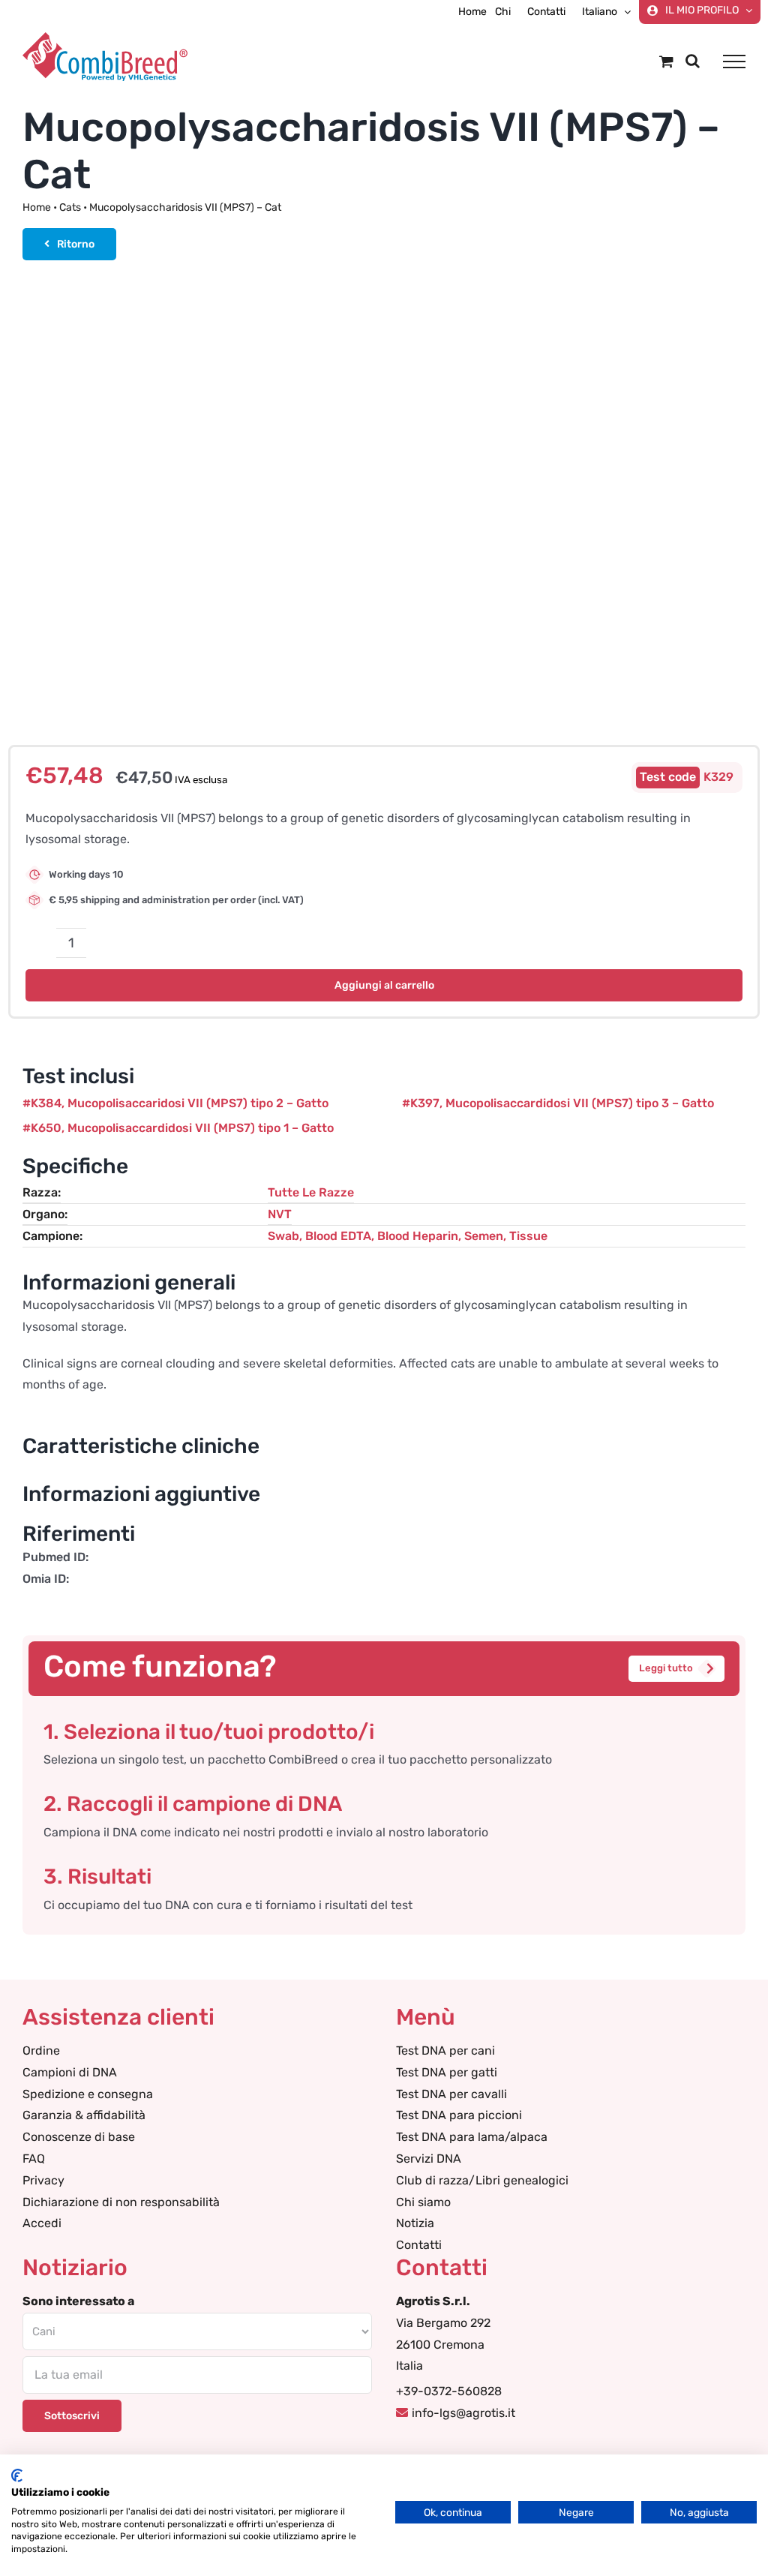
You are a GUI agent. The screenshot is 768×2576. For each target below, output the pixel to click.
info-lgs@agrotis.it (463, 2413)
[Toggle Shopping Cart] (666, 61)
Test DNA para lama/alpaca (472, 2137)
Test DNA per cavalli (451, 2094)
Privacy (43, 2180)
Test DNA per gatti (447, 2072)
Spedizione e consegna (88, 2094)
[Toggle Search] (693, 61)
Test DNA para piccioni (459, 2115)
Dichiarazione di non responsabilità (121, 2202)
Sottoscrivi (72, 2416)
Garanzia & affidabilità (84, 2115)
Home (37, 207)
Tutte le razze (311, 1192)
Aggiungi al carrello (384, 985)
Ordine (41, 2051)
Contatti (419, 2245)
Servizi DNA (429, 2159)
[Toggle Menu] (734, 62)
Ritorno (76, 244)
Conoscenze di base (79, 2137)
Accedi (42, 2223)
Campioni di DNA (70, 2072)
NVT (280, 1214)
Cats (70, 207)
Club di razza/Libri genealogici (482, 2180)
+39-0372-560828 (449, 2391)
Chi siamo (423, 2202)
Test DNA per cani (445, 2051)
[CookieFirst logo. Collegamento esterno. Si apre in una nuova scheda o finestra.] (17, 2475)
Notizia (415, 2223)
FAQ (34, 2159)
